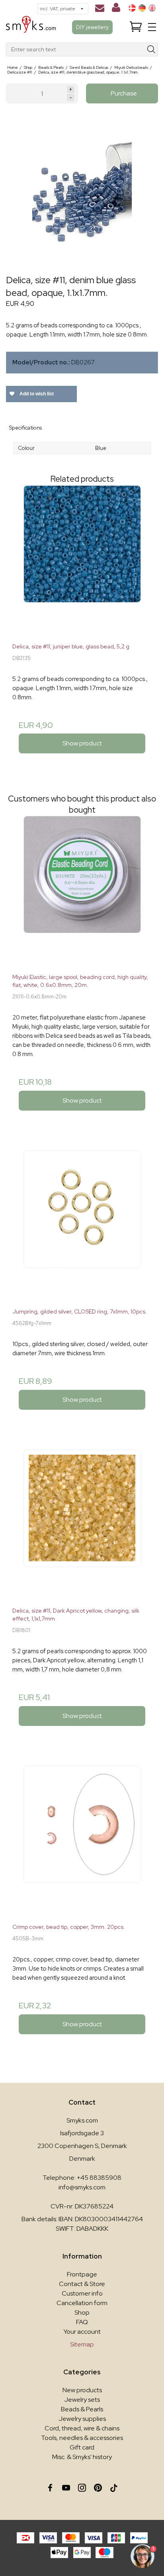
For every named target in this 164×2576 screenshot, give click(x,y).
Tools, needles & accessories (82, 2438)
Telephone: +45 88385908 (82, 2178)
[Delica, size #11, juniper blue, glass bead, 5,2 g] (82, 561)
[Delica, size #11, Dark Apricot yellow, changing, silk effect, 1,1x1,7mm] (82, 1525)
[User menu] (116, 9)
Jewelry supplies (82, 2419)
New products (82, 2390)
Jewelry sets (82, 2400)
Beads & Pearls (82, 2409)
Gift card (82, 2447)
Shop (82, 2312)
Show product (82, 743)
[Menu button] (152, 27)
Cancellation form (82, 2303)
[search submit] (151, 50)
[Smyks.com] (31, 27)
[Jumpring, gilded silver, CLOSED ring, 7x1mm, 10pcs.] (82, 1226)
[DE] (142, 8)
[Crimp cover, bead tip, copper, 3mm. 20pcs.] (82, 1841)
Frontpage (82, 2274)
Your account (82, 2332)
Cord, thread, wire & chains (82, 2428)
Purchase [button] (124, 93)
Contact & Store (82, 2284)
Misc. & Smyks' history (82, 2457)
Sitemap (82, 2344)
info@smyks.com (82, 2187)
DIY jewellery (92, 27)
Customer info (82, 2293)
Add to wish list (36, 394)
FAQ (82, 2322)
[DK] (132, 8)
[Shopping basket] (136, 27)
